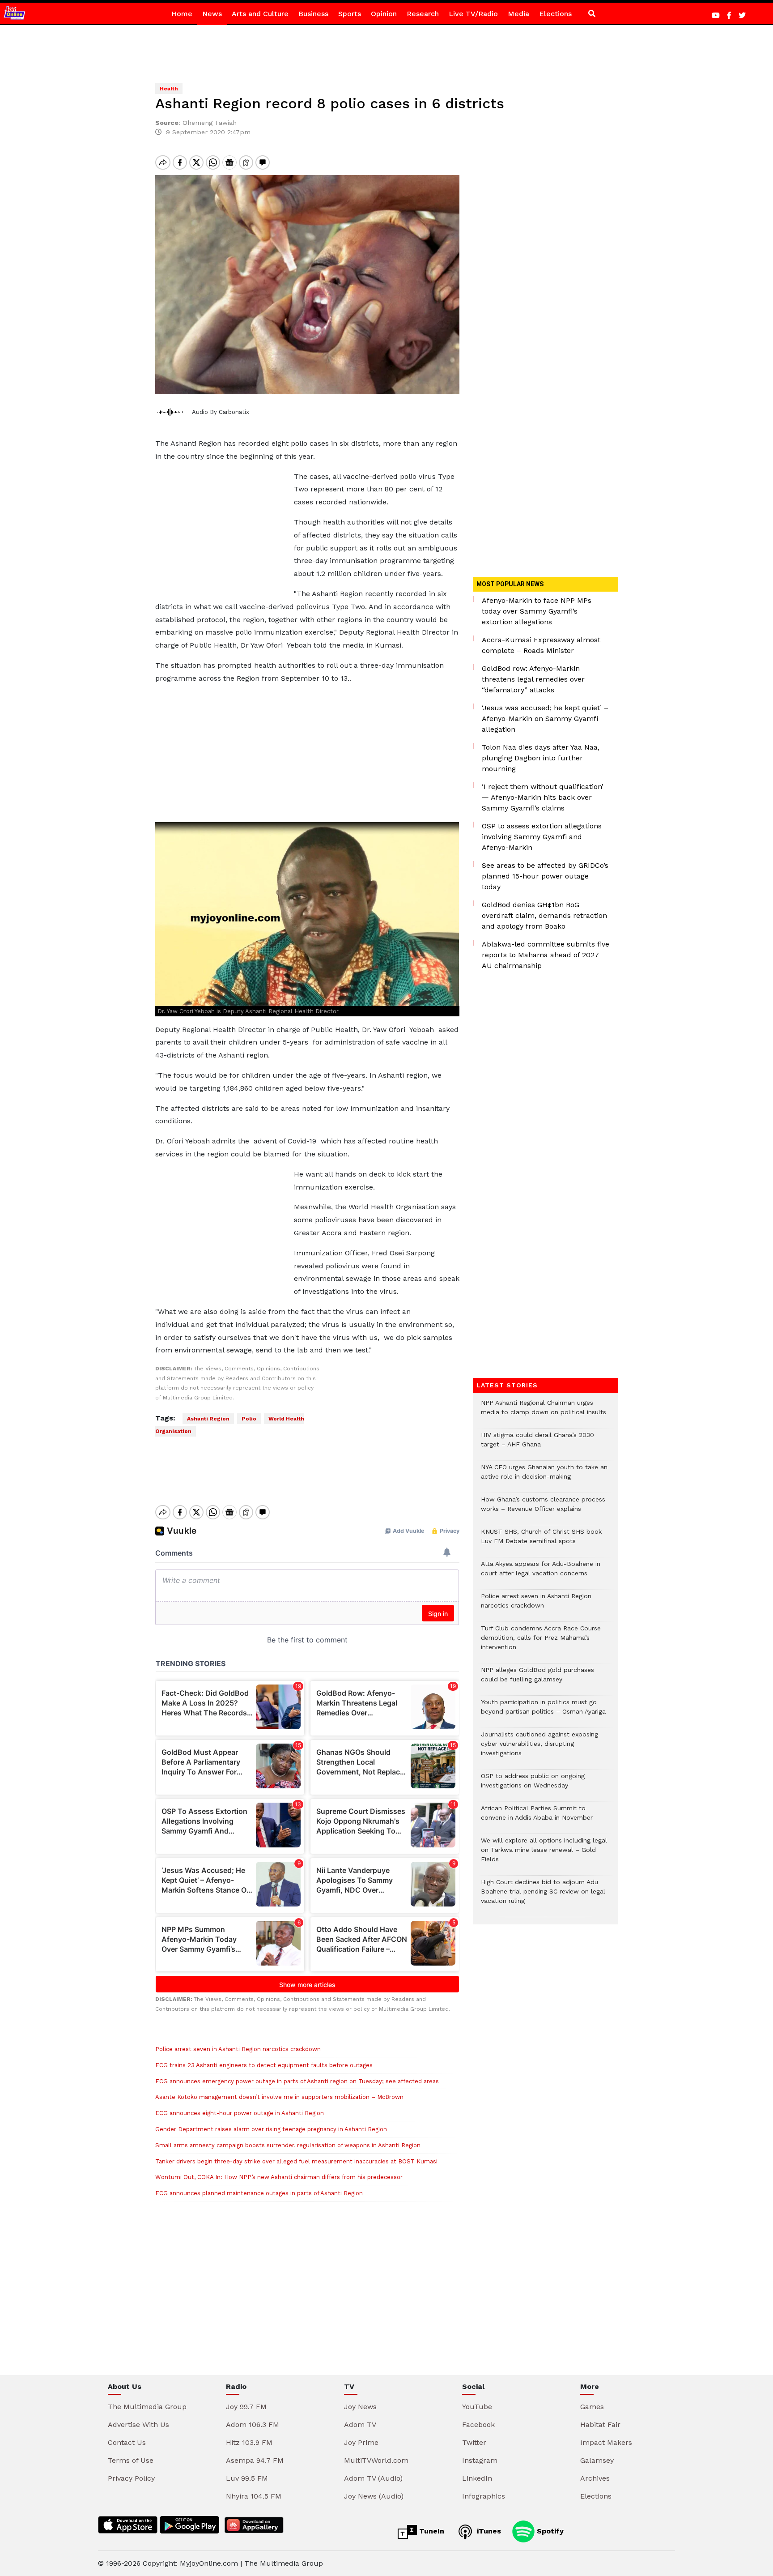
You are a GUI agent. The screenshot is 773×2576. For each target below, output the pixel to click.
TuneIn (431, 2531)
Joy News (360, 2407)
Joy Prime (361, 2442)
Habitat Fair (600, 2425)
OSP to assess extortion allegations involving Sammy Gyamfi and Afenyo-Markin (542, 837)
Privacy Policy (131, 2478)
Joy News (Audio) (374, 2496)
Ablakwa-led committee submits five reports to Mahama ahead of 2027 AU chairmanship (546, 955)
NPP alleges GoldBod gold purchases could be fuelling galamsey (537, 1679)
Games (592, 2407)
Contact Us (127, 2442)
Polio (249, 1419)
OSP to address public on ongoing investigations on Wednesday (533, 1785)
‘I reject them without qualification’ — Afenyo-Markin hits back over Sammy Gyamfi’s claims (543, 797)
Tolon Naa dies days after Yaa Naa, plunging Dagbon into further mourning (541, 758)
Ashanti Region (208, 1419)
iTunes (488, 2531)
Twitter (474, 2442)
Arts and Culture (260, 14)
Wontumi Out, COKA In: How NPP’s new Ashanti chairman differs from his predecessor (279, 2177)
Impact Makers (606, 2442)
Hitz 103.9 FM (249, 2442)
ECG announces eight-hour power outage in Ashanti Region (240, 2113)
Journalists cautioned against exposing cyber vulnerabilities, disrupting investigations (539, 1748)
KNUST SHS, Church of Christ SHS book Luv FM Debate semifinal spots (541, 1541)
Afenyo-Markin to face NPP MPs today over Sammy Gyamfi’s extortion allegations (537, 611)
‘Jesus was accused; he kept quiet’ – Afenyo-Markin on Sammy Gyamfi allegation (545, 719)
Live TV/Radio (473, 14)
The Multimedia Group (147, 2407)
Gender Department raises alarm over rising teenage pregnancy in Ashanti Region (271, 2129)
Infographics (484, 2496)
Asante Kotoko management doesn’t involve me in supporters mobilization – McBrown (279, 2097)
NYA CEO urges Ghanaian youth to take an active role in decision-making (544, 1476)
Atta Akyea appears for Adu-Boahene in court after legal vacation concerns (541, 1573)
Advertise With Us (138, 2425)
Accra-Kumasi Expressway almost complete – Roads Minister (541, 645)
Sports (350, 14)
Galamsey (597, 2460)
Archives (595, 2478)
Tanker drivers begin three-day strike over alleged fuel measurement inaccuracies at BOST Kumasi (296, 2161)
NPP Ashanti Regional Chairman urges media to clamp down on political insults (544, 1412)
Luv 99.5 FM (247, 2478)
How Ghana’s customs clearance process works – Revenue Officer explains (543, 1509)
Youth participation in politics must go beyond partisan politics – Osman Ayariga (543, 1711)
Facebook (478, 2425)
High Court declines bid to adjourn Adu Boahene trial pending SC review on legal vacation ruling (543, 1896)
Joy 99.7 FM (246, 2407)
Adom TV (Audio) (373, 2478)
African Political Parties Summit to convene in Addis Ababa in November (537, 1817)
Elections (555, 14)
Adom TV (360, 2425)
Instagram (480, 2460)
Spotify (549, 2531)
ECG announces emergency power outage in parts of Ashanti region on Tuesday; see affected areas (297, 2081)
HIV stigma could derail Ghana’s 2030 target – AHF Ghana (537, 1444)
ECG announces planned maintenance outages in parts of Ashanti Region (259, 2193)
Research (423, 14)
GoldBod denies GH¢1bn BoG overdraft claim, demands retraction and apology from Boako (544, 915)
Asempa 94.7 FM (255, 2460)
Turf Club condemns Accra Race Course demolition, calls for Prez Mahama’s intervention (541, 1642)
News (212, 14)
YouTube (477, 2407)
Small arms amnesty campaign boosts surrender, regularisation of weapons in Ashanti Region (288, 2145)
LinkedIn (477, 2478)
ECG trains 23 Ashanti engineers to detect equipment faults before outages (264, 2065)
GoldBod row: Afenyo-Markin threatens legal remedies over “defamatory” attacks (533, 679)
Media (518, 14)
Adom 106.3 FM (253, 2425)
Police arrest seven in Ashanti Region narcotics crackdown (238, 2049)
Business (313, 14)
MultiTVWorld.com (376, 2460)
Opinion (384, 14)
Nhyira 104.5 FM (254, 2496)
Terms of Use (131, 2460)
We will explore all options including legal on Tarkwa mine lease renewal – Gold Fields (544, 1854)
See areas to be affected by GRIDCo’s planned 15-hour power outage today (545, 876)
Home (182, 14)
